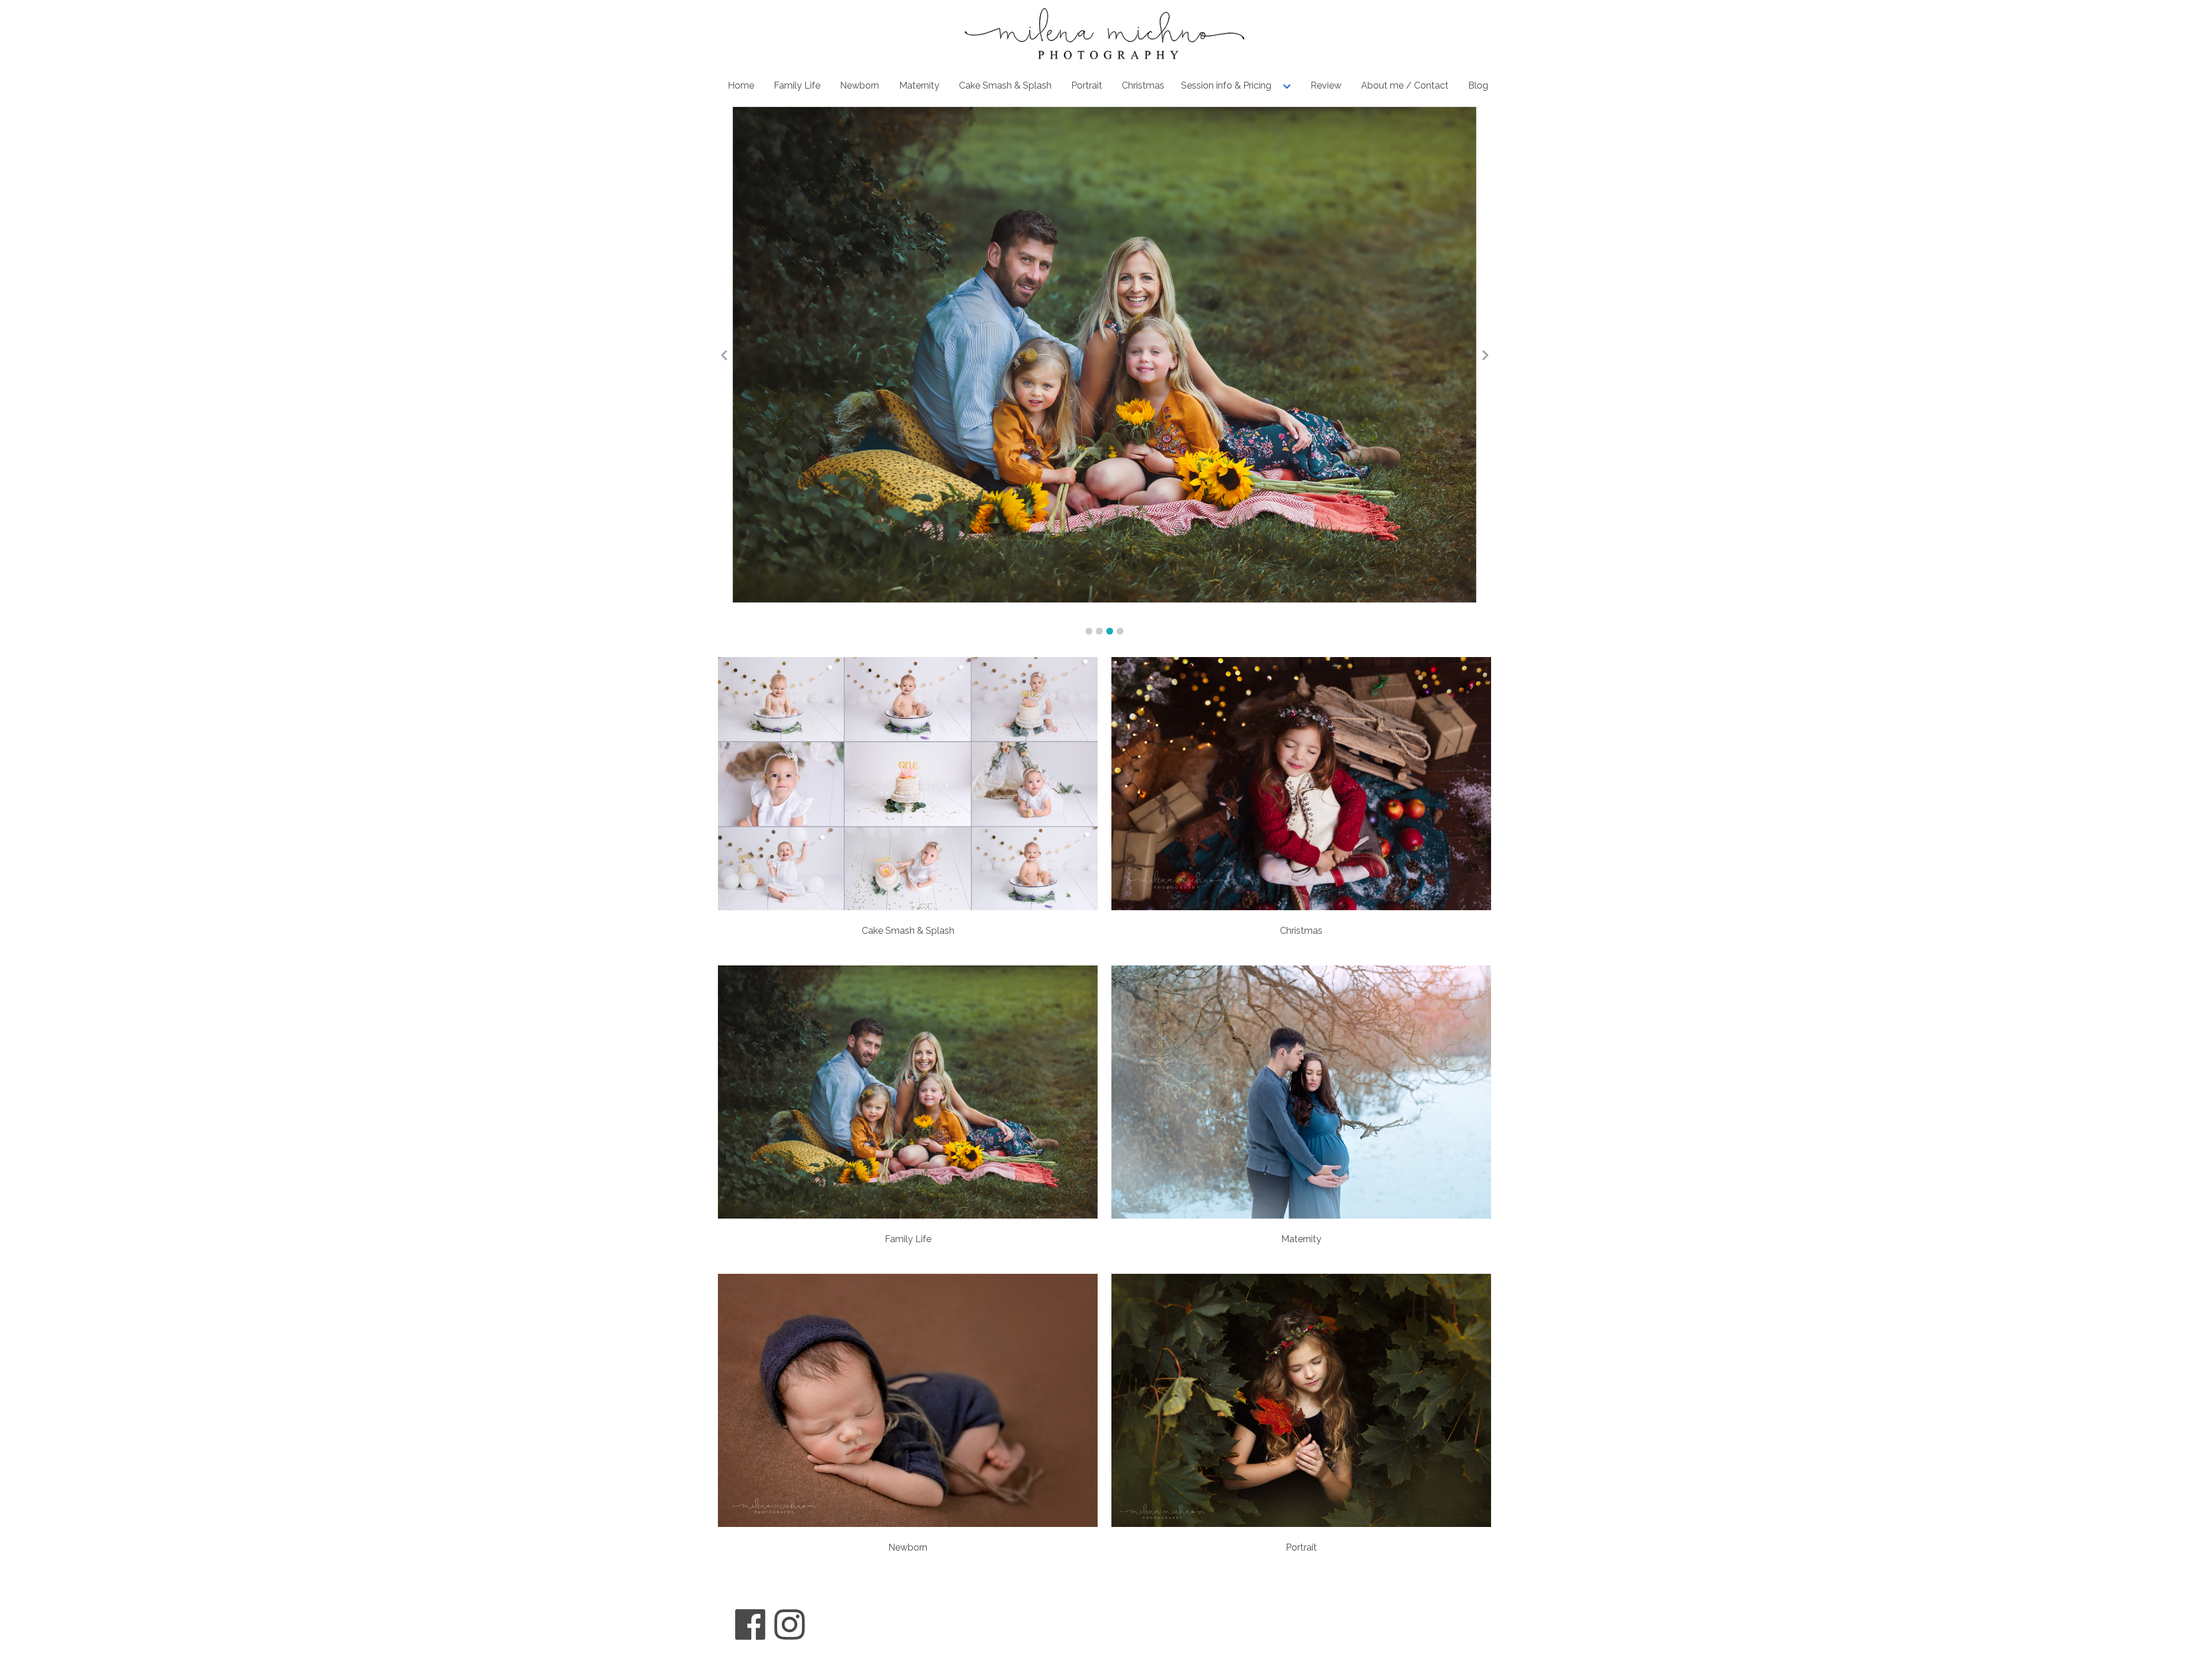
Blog (1478, 85)
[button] (1089, 631)
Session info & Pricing (1226, 85)
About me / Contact (1405, 85)
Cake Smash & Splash (1005, 85)
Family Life (797, 85)
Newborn (859, 85)
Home (741, 85)
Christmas (1143, 85)
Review (1326, 85)
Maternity (919, 85)
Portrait (1087, 85)
